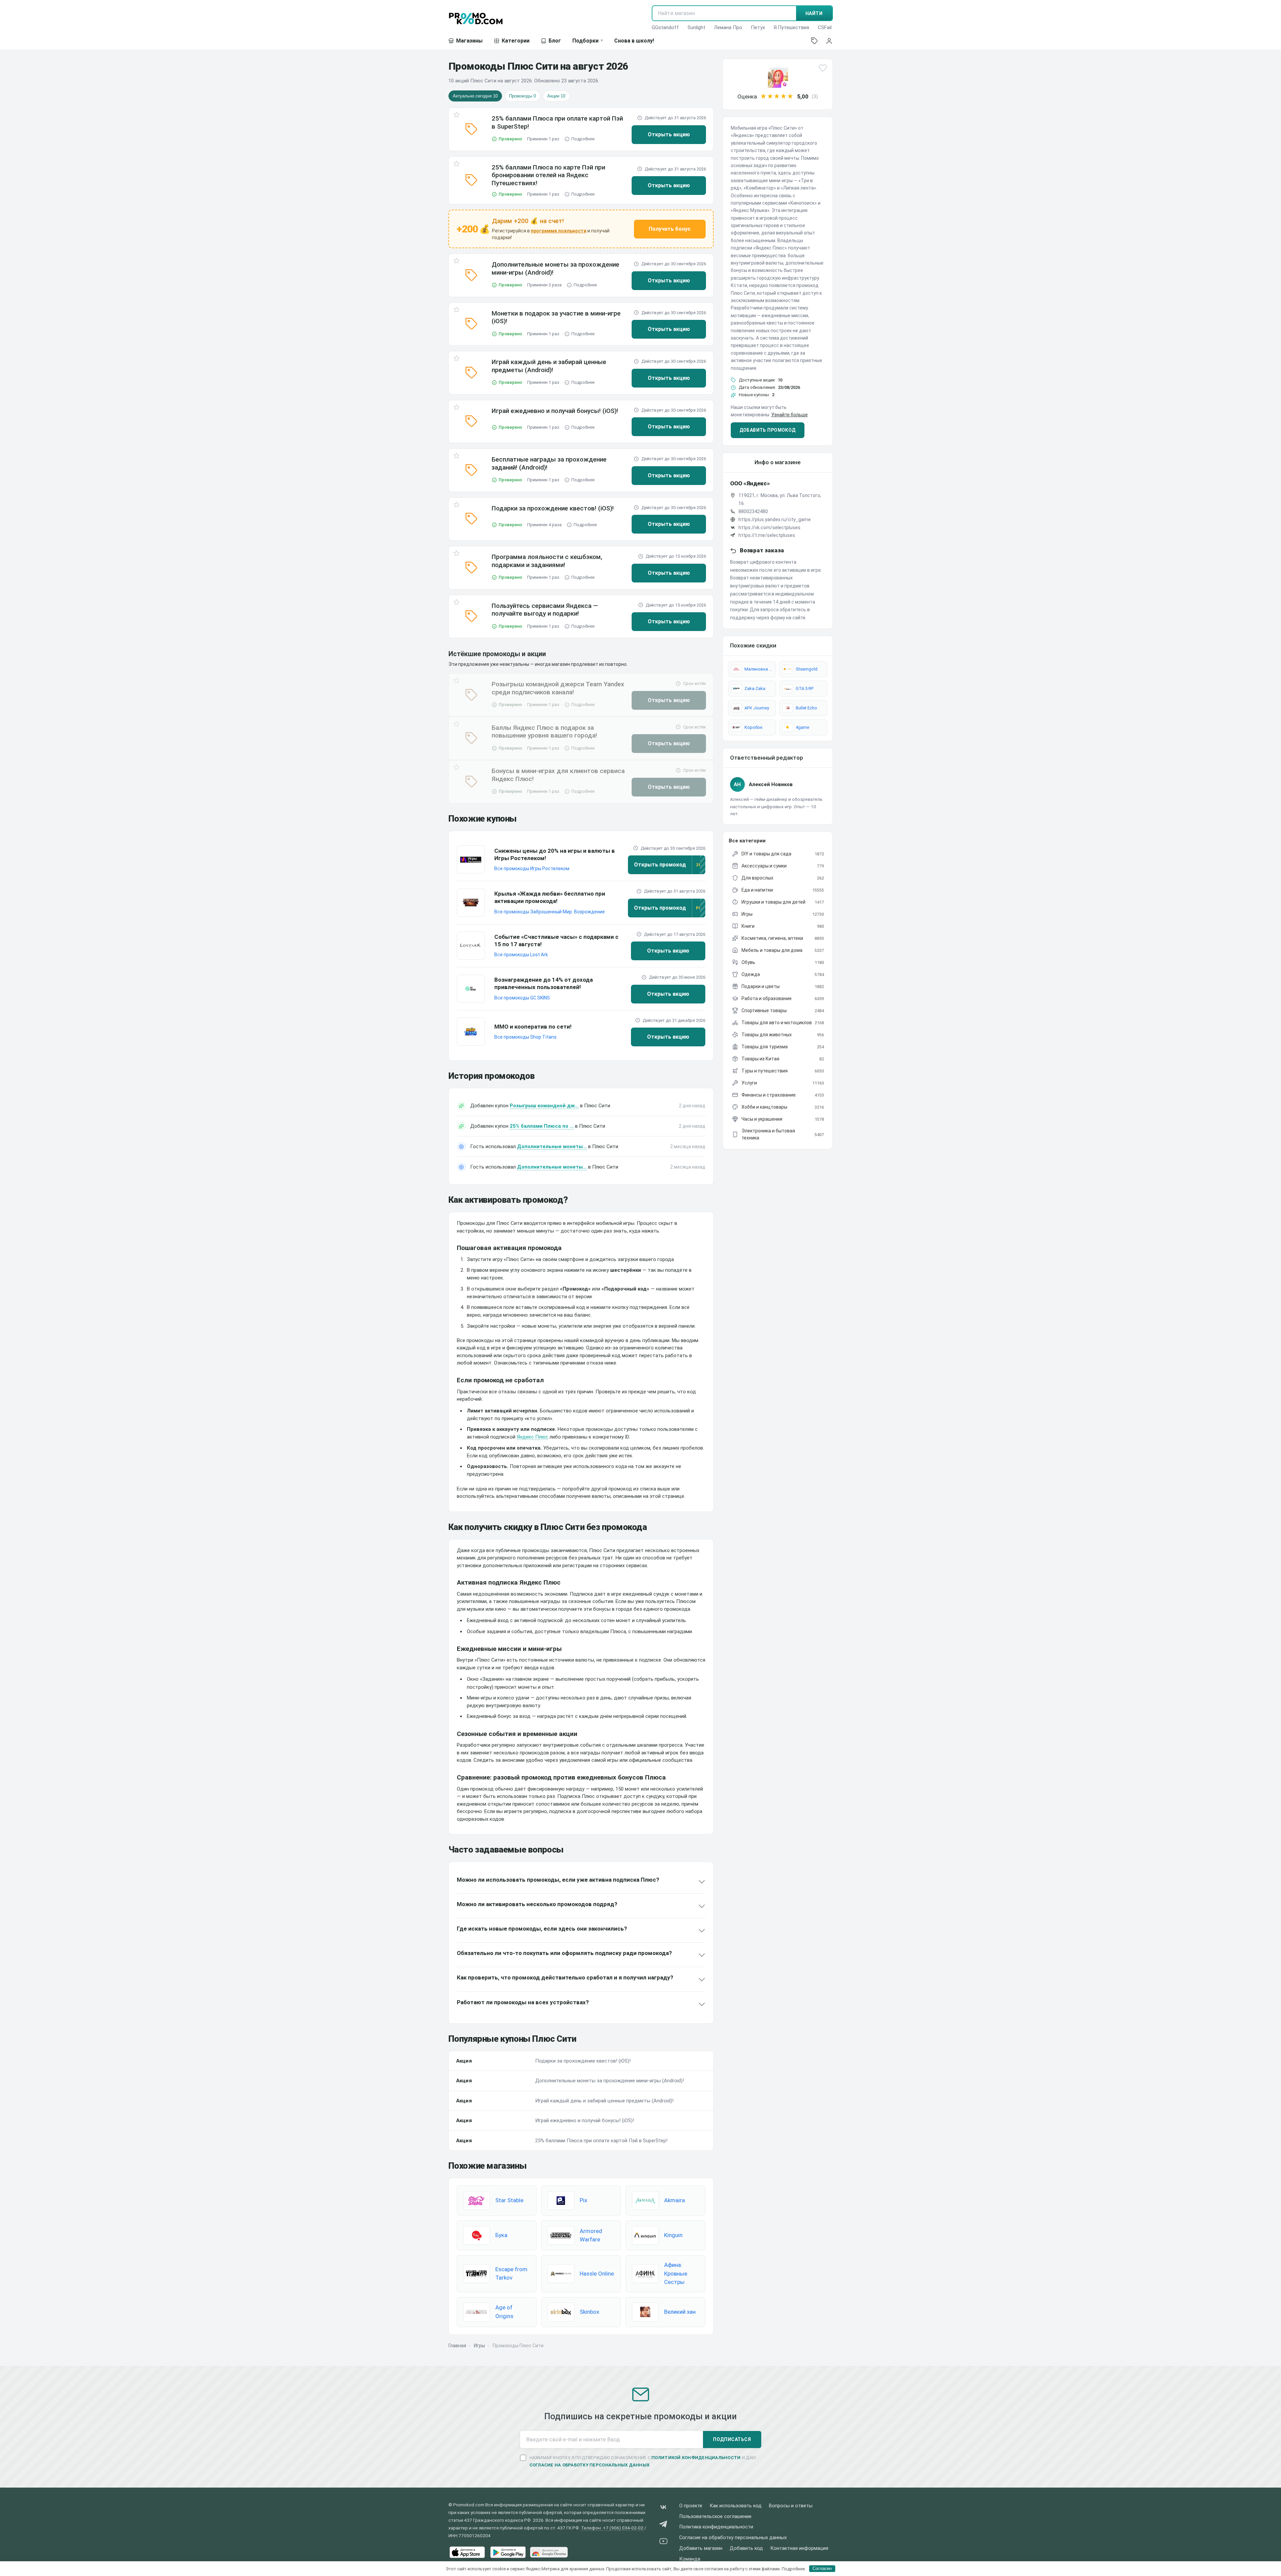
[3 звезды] (777, 96)
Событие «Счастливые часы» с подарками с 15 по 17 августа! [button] (556, 941)
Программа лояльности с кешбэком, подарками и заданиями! (547, 561)
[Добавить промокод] (814, 41)
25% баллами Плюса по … (542, 1126)
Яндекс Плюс (532, 1437)
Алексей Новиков (771, 784)
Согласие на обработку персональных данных (733, 2538)
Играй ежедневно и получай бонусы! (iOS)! (555, 411)
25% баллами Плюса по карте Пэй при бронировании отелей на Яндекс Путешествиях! (548, 175)
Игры (479, 2346)
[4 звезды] (784, 96)
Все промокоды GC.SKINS (522, 998)
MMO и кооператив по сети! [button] (533, 1027)
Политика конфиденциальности (716, 2527)
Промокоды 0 (522, 96)
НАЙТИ (814, 13)
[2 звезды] (770, 96)
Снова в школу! (634, 41)
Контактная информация (799, 2548)
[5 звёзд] (790, 96)
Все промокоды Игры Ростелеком (532, 868)
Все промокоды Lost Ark (521, 955)
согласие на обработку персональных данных (590, 2465)
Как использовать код (736, 2506)
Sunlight (696, 27)
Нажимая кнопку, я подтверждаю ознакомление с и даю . (643, 2461)
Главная (457, 2346)
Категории (516, 41)
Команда (690, 2559)
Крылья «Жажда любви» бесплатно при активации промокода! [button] (550, 897)
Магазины (469, 41)
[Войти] (829, 41)
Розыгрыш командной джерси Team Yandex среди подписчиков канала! (558, 688)
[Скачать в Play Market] (508, 2552)
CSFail (825, 27)
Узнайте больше (790, 415)
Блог (555, 41)
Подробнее (583, 139)
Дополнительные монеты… (552, 1146)
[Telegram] (663, 2525)
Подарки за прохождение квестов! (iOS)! (553, 508)
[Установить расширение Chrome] (549, 2552)
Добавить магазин (701, 2548)
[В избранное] (456, 116)
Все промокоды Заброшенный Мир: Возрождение (550, 912)
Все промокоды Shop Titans (525, 1037)
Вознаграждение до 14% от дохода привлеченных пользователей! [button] (544, 983)
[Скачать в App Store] (467, 2552)
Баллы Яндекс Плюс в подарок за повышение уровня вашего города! (544, 732)
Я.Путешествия (791, 27)
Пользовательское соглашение (715, 2517)
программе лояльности (559, 231)
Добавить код (746, 2548)
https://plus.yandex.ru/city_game (775, 519)
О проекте (691, 2506)
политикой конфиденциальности (696, 2458)
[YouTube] (663, 2542)
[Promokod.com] (476, 18)
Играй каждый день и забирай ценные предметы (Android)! (549, 366)
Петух (758, 27)
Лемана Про (728, 27)
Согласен (822, 2568)
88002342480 (753, 511)
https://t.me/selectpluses (767, 535)
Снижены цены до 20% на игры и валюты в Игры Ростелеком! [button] (555, 854)
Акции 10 (556, 96)
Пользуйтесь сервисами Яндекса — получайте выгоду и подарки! (545, 610)
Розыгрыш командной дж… (544, 1106)
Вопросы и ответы (791, 2506)
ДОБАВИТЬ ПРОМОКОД (768, 430)
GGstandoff (665, 27)
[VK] (663, 2509)
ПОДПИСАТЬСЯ (732, 2439)
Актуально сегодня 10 (475, 96)
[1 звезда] (764, 96)
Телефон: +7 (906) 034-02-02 (612, 2528)
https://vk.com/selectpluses (769, 528)
